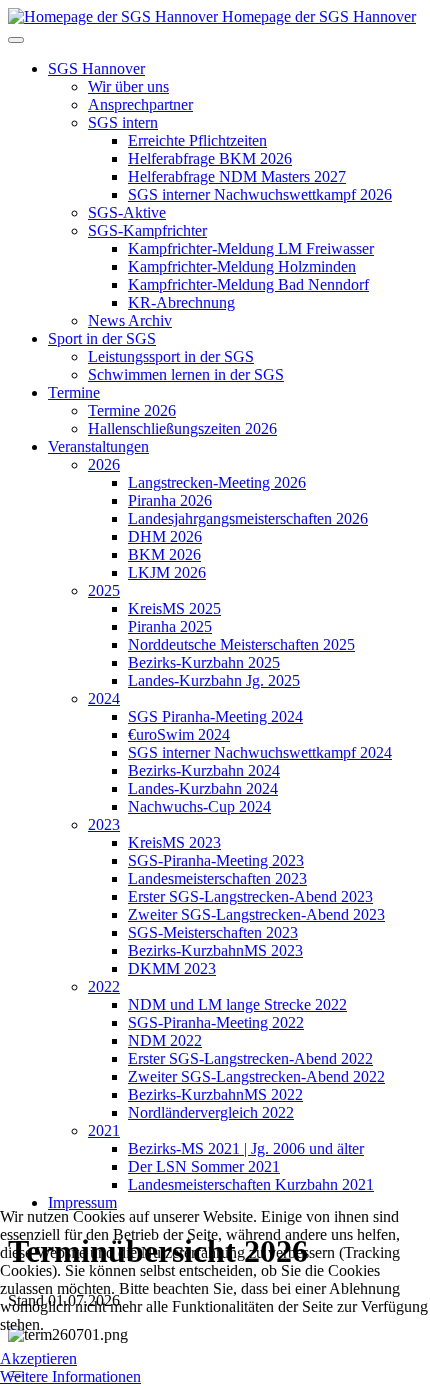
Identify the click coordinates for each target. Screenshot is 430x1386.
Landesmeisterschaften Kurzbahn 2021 (251, 1184)
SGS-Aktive (127, 212)
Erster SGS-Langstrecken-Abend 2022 (250, 1058)
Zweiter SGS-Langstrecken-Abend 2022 (256, 1076)
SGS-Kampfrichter (147, 230)
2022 (104, 986)
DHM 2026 (165, 536)
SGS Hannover (96, 68)
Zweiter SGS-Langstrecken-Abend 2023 (256, 914)
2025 (104, 590)
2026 (104, 464)
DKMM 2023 (172, 968)
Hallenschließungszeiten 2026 (182, 428)
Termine (74, 392)
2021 (104, 1130)
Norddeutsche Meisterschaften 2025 (241, 644)
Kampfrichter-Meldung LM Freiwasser (251, 248)
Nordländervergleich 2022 (211, 1112)
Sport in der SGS (102, 338)
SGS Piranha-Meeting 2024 (215, 716)
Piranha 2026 (170, 500)
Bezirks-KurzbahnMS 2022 (215, 1094)
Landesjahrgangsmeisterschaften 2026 (248, 518)
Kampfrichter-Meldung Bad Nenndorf (248, 284)
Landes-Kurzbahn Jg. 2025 (214, 680)
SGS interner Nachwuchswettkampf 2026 (260, 194)
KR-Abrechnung (181, 302)
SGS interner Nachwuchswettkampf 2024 (260, 752)
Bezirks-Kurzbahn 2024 (204, 770)
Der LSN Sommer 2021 (204, 1166)
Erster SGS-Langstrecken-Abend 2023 (250, 896)
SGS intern (123, 122)
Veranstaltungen (98, 446)
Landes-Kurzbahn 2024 (203, 788)
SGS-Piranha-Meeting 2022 (216, 1022)
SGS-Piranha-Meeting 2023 (216, 860)
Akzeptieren (38, 1358)
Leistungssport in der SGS (171, 356)
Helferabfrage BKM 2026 (210, 158)
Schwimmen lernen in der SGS (186, 374)
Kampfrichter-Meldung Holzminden (242, 266)
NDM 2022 (165, 1040)
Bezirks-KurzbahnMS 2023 (215, 950)
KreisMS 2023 (174, 842)
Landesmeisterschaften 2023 (217, 878)
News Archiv (130, 320)
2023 (104, 824)
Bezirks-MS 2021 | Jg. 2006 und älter (246, 1148)
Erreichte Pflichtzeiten (197, 140)
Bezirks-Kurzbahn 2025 (204, 662)
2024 (104, 698)
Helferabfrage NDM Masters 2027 (237, 176)
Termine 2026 (132, 410)
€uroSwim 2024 (179, 734)
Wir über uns (128, 86)
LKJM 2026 (167, 572)
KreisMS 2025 (174, 608)
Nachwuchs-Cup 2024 (199, 806)
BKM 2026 (164, 554)
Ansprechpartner (140, 104)
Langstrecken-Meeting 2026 (217, 482)
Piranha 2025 (170, 626)
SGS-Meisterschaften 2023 (213, 932)
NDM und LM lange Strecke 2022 (237, 1004)
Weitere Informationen (70, 1376)
